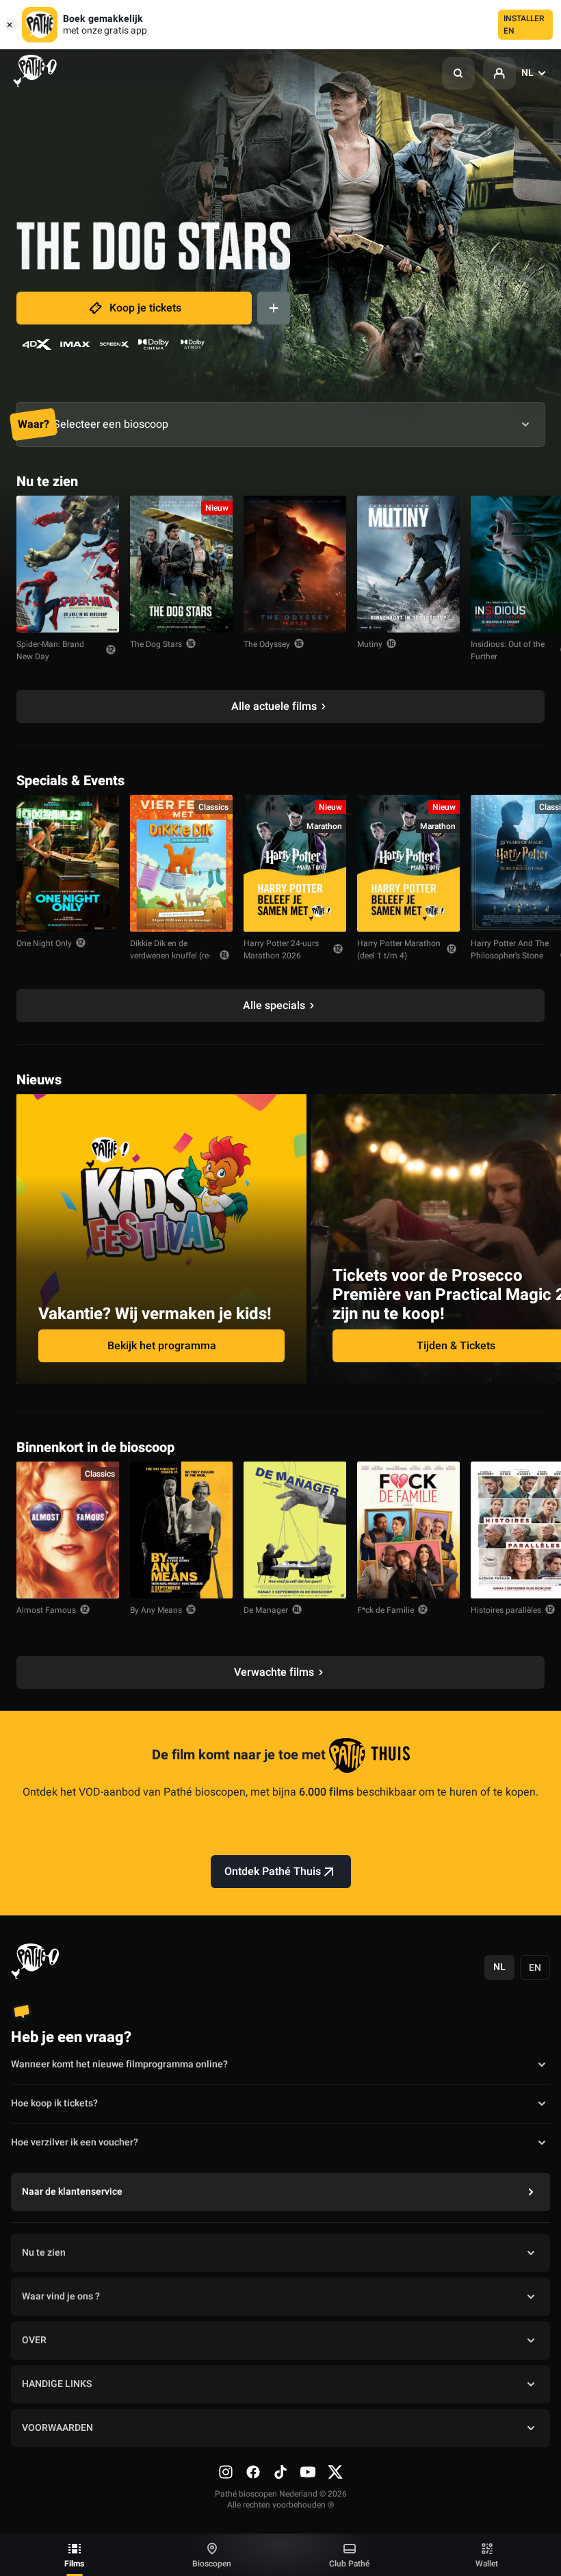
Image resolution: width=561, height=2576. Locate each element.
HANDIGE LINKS (57, 2384)
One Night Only (44, 943)
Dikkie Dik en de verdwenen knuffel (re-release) (170, 956)
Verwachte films (274, 1672)
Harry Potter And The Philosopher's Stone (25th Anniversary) (510, 956)
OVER (34, 2340)
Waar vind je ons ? (61, 2296)
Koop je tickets (145, 308)
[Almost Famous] (68, 1530)
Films (74, 2564)
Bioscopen (212, 2564)
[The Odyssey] (295, 564)
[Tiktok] (280, 2472)
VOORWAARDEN (57, 2428)
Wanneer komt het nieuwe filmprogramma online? (119, 2064)
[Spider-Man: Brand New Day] (68, 564)
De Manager (266, 1610)
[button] (458, 73)
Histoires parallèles (506, 1610)
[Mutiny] (408, 564)
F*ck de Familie (386, 1610)
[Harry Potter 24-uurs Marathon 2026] (295, 863)
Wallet (487, 2564)
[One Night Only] (68, 863)
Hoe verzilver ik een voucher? (75, 2142)
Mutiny (370, 644)
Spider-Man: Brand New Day (50, 650)
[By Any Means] (181, 1530)
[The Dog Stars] (181, 564)
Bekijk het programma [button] (162, 1346)
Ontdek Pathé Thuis (273, 1872)
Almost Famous (46, 1610)
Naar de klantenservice (72, 2192)
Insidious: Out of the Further (508, 650)
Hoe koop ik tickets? (54, 2103)
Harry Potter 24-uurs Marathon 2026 (281, 949)
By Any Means (156, 1610)
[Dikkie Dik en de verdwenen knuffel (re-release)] (181, 863)
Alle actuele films (274, 706)
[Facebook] (253, 2472)
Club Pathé (349, 2564)
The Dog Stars (156, 644)
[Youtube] (308, 2472)
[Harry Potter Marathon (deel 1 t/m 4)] (408, 863)
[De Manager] (295, 1530)
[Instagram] (226, 2472)
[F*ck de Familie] (408, 1530)
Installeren (524, 25)
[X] (335, 2472)
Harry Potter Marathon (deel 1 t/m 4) (399, 949)
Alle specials (274, 1006)
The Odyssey (267, 644)
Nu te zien (44, 2253)
